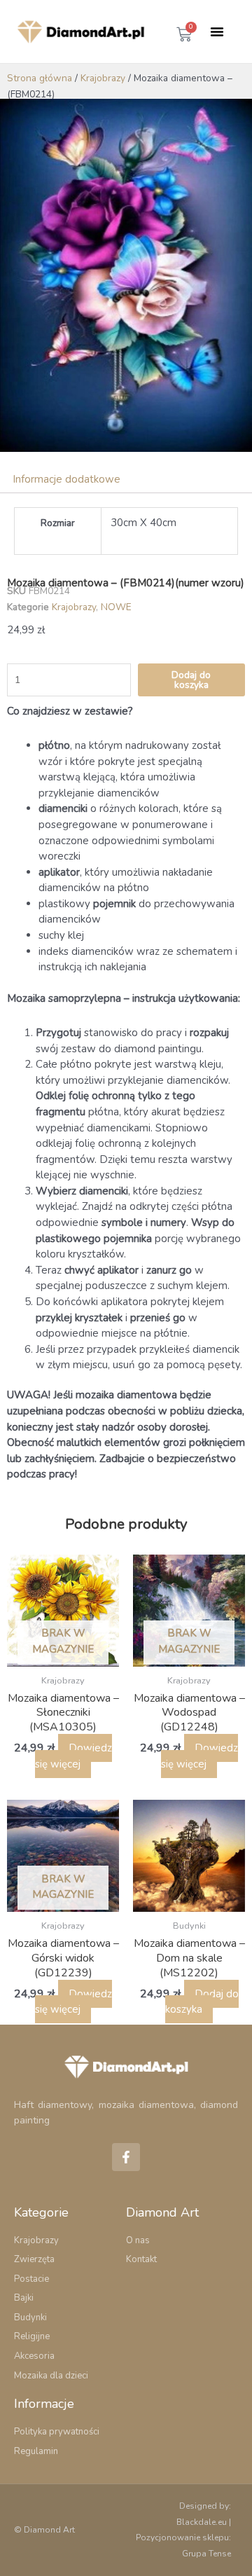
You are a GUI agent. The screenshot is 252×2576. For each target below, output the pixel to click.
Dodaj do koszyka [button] (202, 2002)
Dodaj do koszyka (191, 680)
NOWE (116, 607)
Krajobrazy (103, 78)
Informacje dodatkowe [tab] (66, 479)
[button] (217, 32)
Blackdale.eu (202, 2522)
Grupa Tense (206, 2554)
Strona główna (40, 78)
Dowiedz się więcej (73, 1756)
